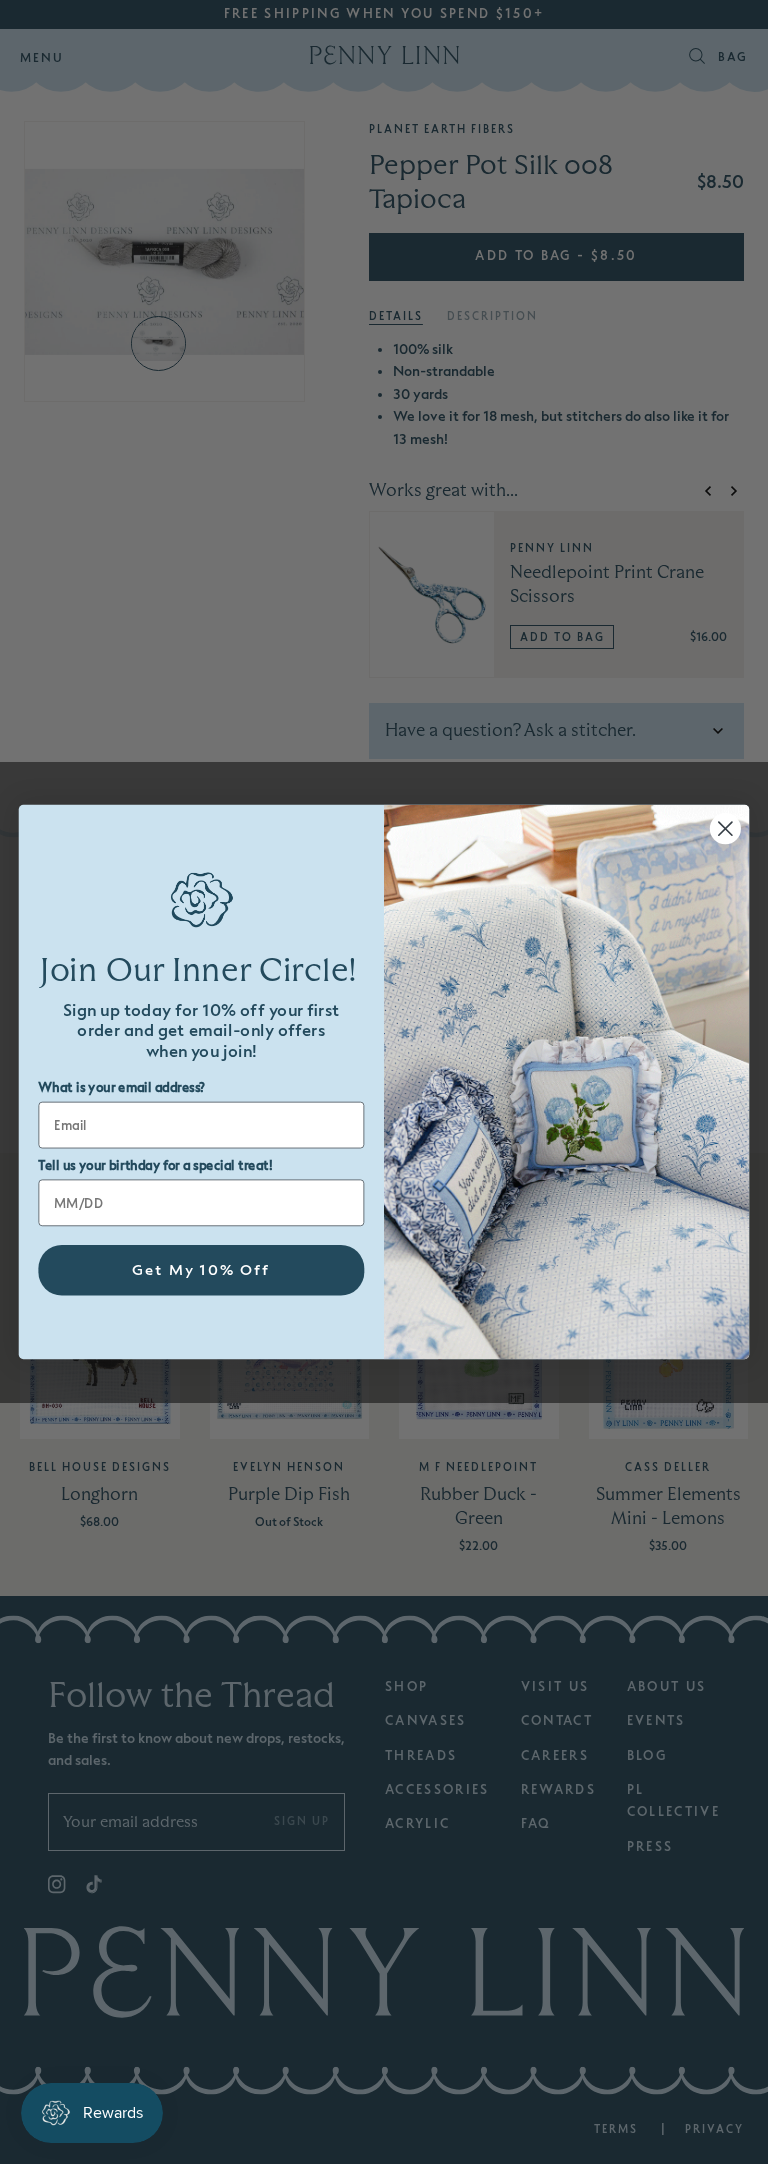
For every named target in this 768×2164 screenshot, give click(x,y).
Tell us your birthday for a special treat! (155, 1166)
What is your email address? (121, 1088)
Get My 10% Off (201, 1270)
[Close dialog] (725, 828)
